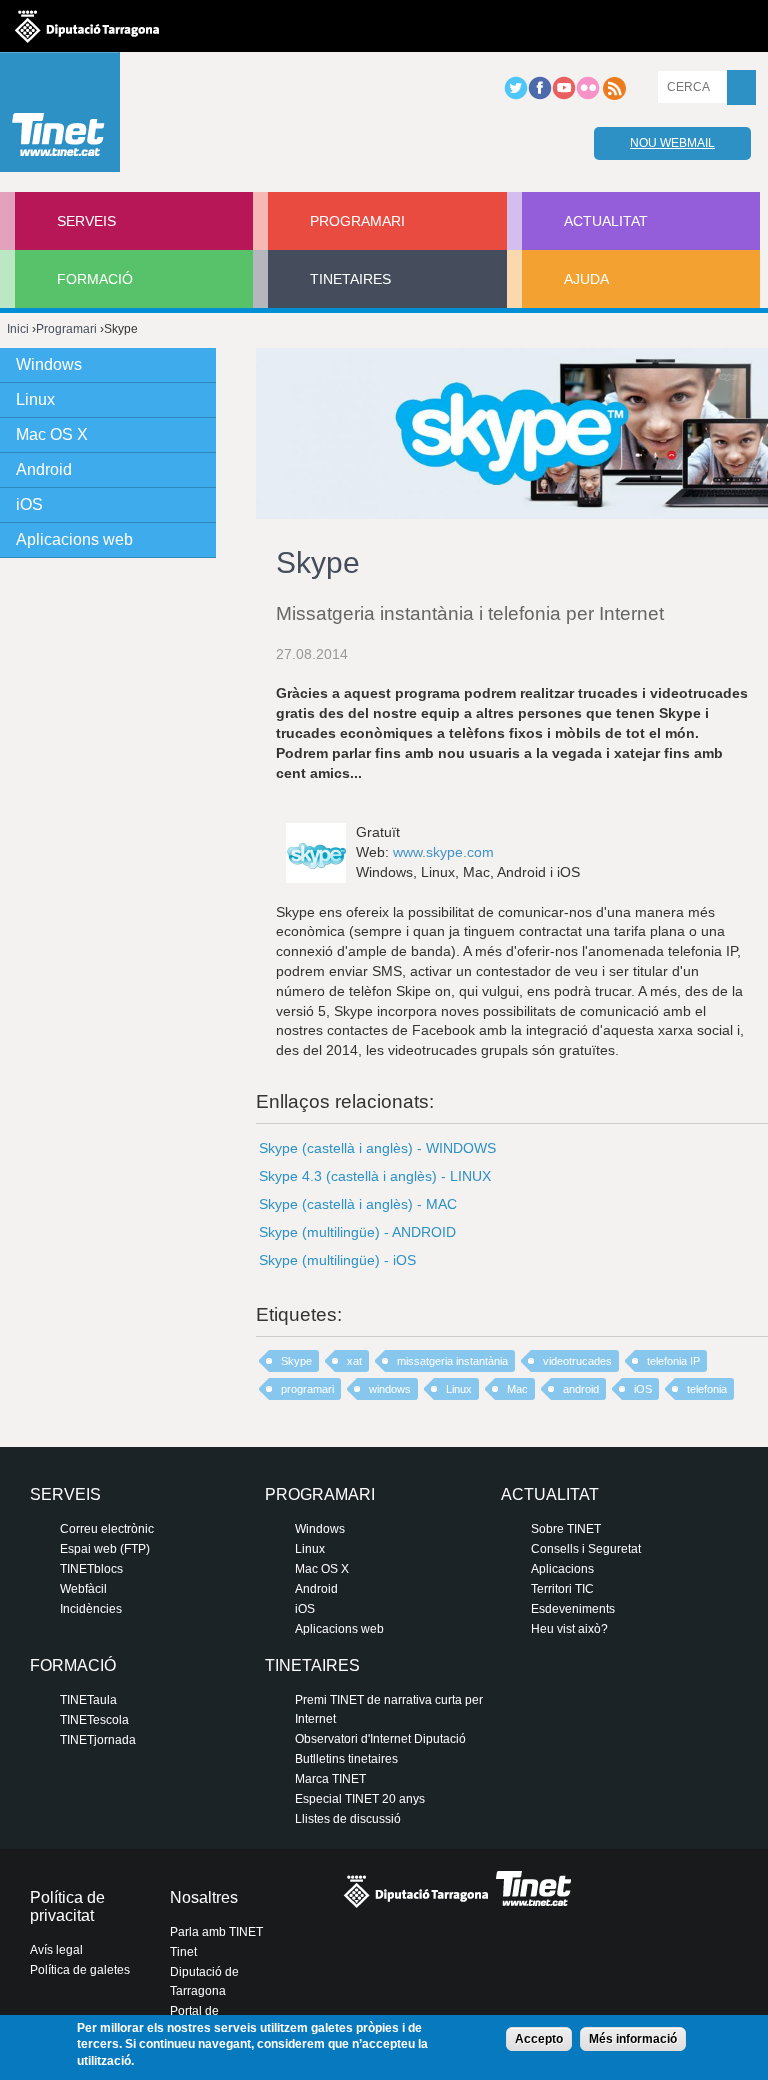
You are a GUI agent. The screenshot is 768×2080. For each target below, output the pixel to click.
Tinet (183, 1952)
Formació (95, 279)
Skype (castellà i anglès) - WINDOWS (377, 1148)
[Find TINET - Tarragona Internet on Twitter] (516, 96)
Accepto (539, 2039)
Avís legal (56, 1950)
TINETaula (88, 1700)
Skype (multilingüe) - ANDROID (357, 1232)
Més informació (633, 2039)
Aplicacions (562, 1569)
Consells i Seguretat (586, 1549)
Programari (357, 221)
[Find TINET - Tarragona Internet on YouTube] (564, 96)
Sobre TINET (566, 1529)
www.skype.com (443, 852)
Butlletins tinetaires (346, 1759)
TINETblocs (91, 1569)
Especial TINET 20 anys (360, 1799)
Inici (18, 329)
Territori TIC (562, 1589)
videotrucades (577, 1361)
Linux (459, 1389)
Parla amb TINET (216, 1932)
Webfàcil (83, 1589)
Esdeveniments (573, 1609)
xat (354, 1361)
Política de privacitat (67, 1906)
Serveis (86, 221)
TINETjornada (98, 1740)
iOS (643, 1389)
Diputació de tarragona (87, 26)
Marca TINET (330, 1779)
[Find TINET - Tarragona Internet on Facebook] (540, 96)
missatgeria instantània (452, 1361)
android (581, 1389)
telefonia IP (673, 1361)
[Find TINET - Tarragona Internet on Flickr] (588, 96)
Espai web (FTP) (105, 1549)
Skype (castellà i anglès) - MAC (358, 1204)
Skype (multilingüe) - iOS (337, 1260)
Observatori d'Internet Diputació (380, 1739)
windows (390, 1389)
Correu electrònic (107, 1529)
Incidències (91, 1609)
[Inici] (60, 117)
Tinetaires (350, 279)
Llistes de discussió (348, 1819)
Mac (517, 1389)
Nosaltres (204, 1897)
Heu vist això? (569, 1629)
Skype (296, 1361)
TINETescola (94, 1720)
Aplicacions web (74, 539)
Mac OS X (52, 434)
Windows (49, 364)
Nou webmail (672, 143)
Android (44, 469)
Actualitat (606, 221)
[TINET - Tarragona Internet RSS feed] (614, 96)
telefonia (707, 1389)
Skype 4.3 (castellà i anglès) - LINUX (375, 1176)
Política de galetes (80, 1970)
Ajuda (586, 279)
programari (307, 1389)
